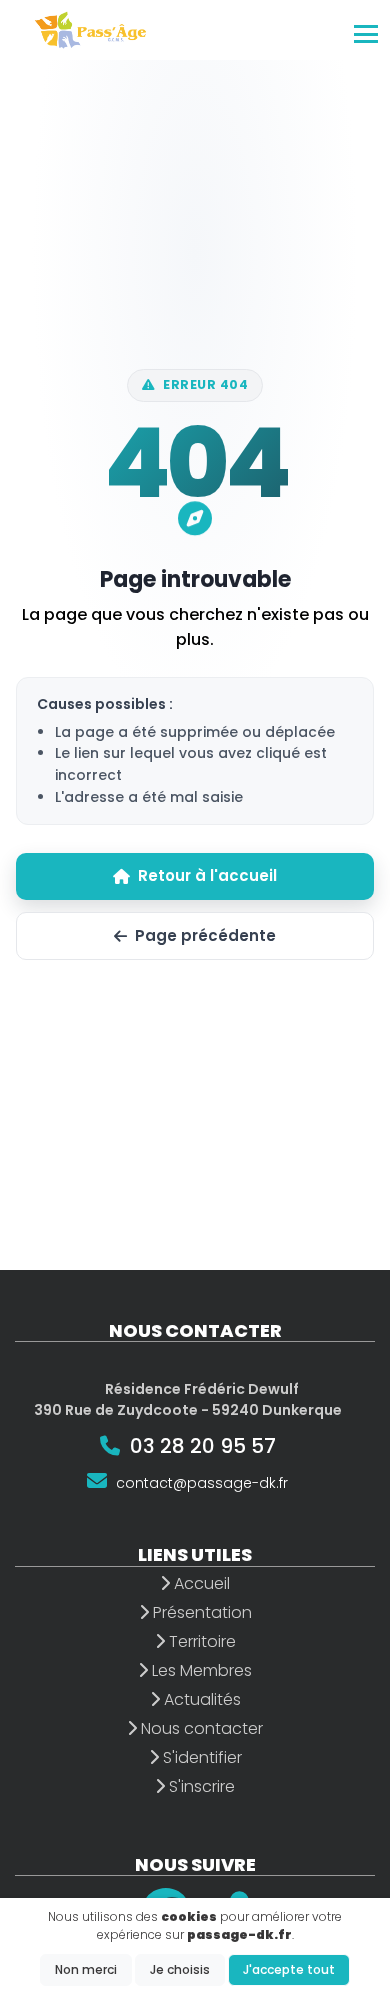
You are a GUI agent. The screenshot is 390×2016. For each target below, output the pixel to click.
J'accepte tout (289, 1969)
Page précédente (205, 935)
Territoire (200, 1641)
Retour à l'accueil (207, 875)
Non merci (86, 1969)
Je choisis (180, 1969)
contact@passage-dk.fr (202, 1483)
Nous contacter (200, 1728)
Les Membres (200, 1670)
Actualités (200, 1699)
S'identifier (200, 1757)
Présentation (200, 1612)
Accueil (200, 1583)
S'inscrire (200, 1786)
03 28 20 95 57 (203, 1446)
